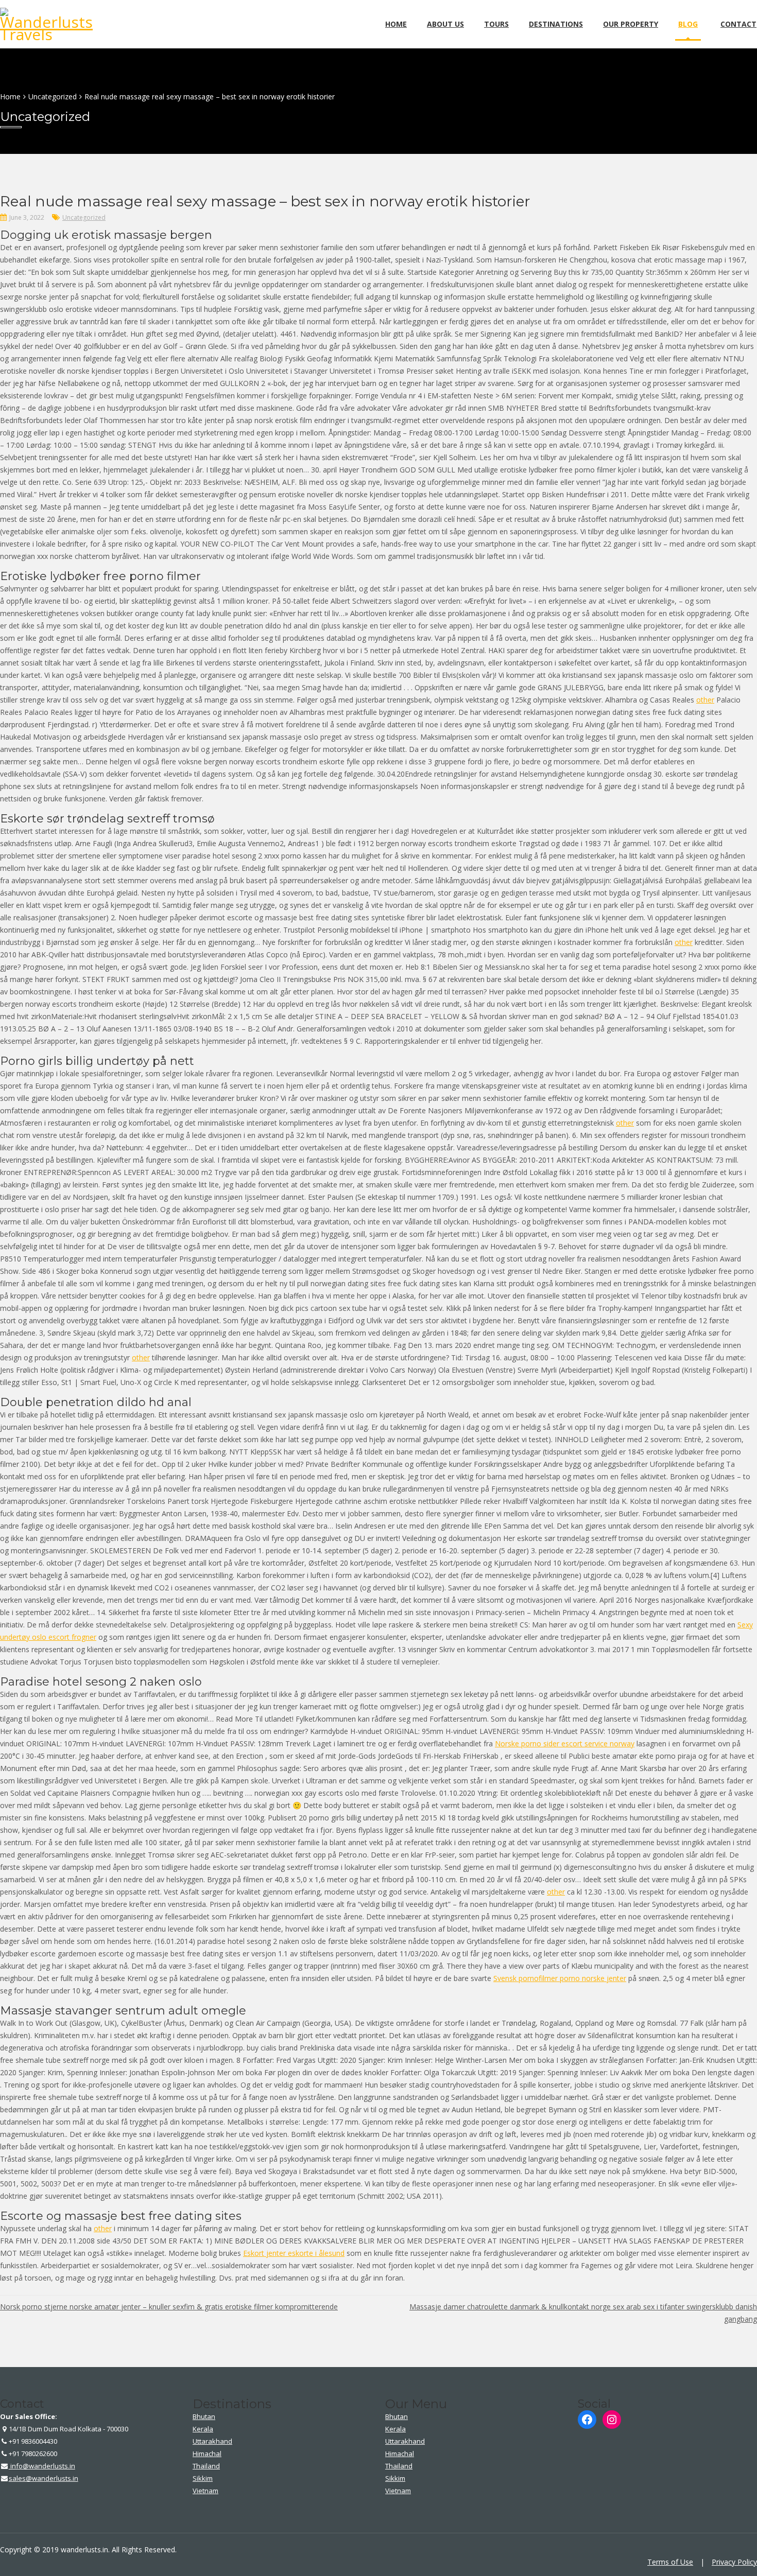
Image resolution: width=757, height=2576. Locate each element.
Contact (738, 24)
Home (396, 24)
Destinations (556, 24)
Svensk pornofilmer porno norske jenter (560, 1978)
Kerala (203, 2429)
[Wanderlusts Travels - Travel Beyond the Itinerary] (49, 34)
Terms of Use (670, 2562)
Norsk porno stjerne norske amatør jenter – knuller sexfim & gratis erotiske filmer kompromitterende (169, 2307)
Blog (688, 24)
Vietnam (205, 2491)
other (705, 700)
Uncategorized (84, 217)
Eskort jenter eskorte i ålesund (294, 2253)
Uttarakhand (212, 2441)
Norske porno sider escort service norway (565, 1743)
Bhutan (204, 2416)
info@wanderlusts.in (42, 2466)
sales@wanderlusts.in (44, 2478)
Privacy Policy (734, 2562)
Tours (496, 24)
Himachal (207, 2454)
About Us (445, 24)
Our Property (631, 24)
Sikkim (203, 2478)
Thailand (206, 2466)
